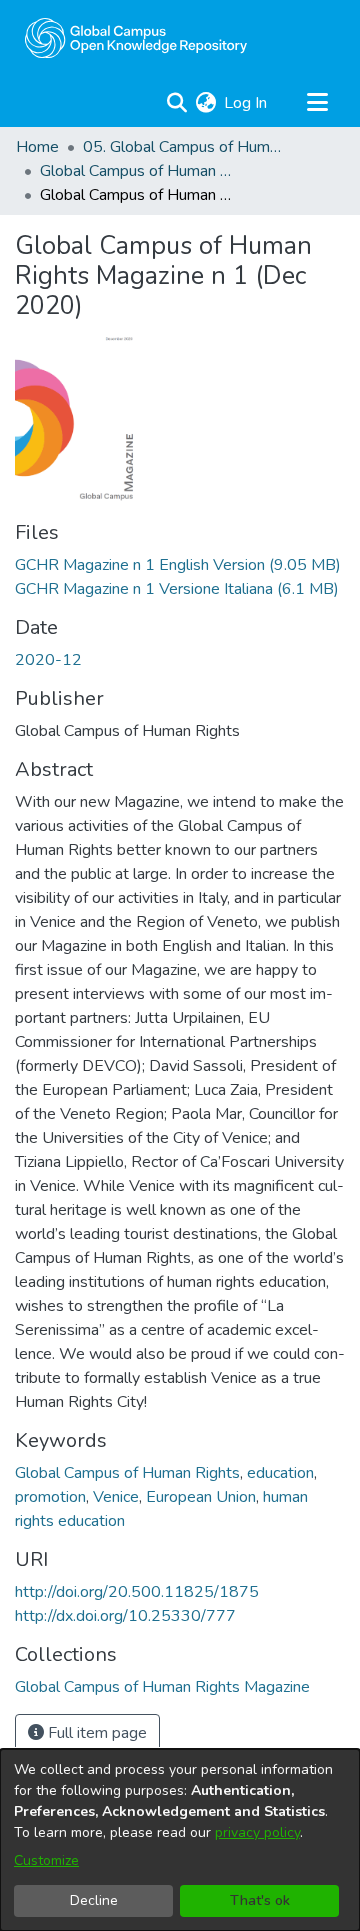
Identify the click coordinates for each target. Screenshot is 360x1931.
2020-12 (48, 660)
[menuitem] (205, 103)
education (280, 1473)
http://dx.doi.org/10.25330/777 (125, 1616)
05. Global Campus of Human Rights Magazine (183, 147)
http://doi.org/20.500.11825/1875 (137, 1592)
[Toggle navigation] (317, 103)
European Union (201, 1497)
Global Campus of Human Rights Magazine (140, 171)
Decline (94, 1900)
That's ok (260, 1900)
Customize (46, 1860)
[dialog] (180, 1840)
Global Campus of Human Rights (127, 1473)
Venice (116, 1497)
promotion (50, 1497)
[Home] (136, 38)
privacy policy (257, 1832)
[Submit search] (176, 103)
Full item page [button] (95, 1733)
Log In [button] (246, 103)
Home (37, 147)
